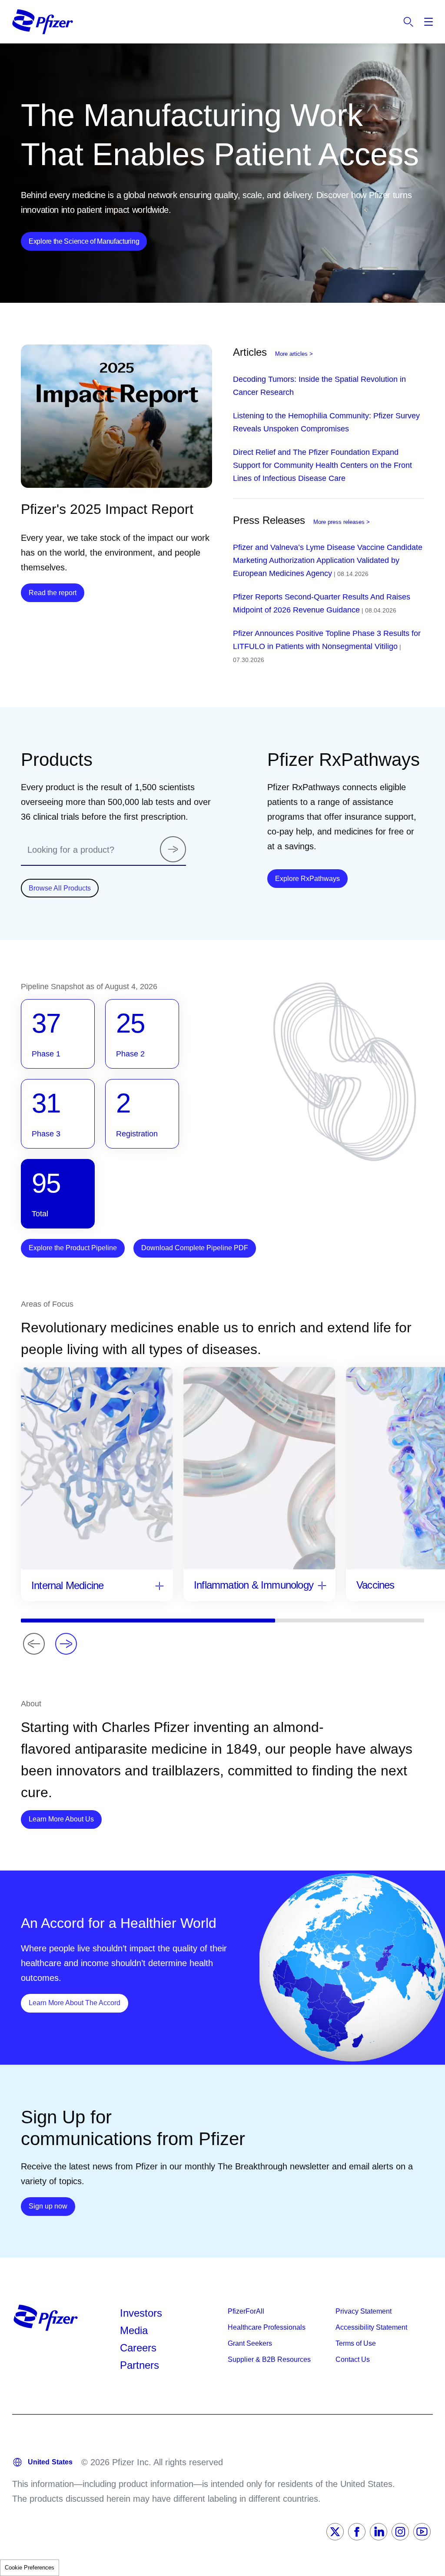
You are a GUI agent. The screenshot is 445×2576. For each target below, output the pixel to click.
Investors (141, 2313)
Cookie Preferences (30, 2568)
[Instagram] (400, 2532)
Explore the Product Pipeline (73, 1248)
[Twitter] (335, 2532)
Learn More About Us (65, 1819)
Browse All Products (60, 888)
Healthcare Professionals (267, 2327)
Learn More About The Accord (78, 2003)
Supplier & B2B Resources (269, 2359)
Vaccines (375, 1585)
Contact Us (353, 2359)
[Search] (173, 849)
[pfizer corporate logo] (43, 22)
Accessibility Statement (371, 2327)
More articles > (294, 354)
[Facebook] (357, 2532)
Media (134, 2330)
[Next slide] (66, 1644)
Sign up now (52, 2206)
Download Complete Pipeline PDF (195, 1248)
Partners (139, 2365)
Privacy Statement (364, 2311)
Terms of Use (356, 2343)
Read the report (53, 593)
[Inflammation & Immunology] (322, 1586)
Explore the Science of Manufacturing (84, 241)
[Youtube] (422, 2532)
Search (408, 22)
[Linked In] (379, 2532)
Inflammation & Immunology (254, 1585)
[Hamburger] (428, 22)
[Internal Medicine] (159, 1587)
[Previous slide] (34, 1644)
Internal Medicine (67, 1585)
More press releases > (342, 522)
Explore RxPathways (311, 878)
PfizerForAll (246, 2311)
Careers (138, 2348)
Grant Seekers (250, 2343)
